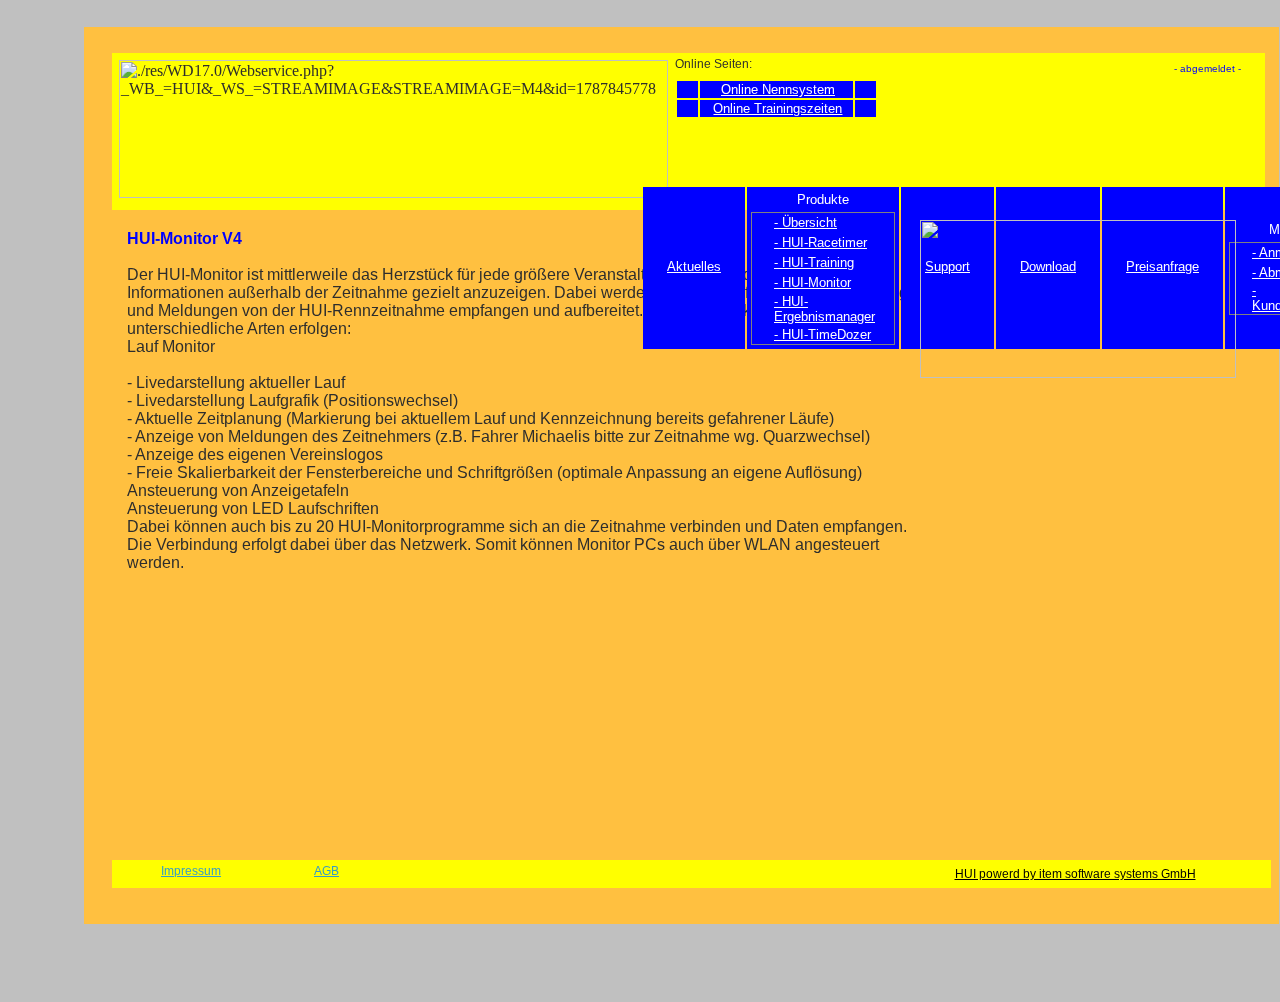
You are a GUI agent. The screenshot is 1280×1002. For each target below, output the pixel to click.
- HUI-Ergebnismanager (824, 309)
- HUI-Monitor (812, 282)
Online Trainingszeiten (777, 108)
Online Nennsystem (778, 89)
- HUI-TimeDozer (822, 334)
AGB (326, 871)
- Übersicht (805, 222)
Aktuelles (694, 266)
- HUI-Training (814, 262)
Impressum (191, 871)
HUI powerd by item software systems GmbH (1075, 874)
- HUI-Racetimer (820, 242)
